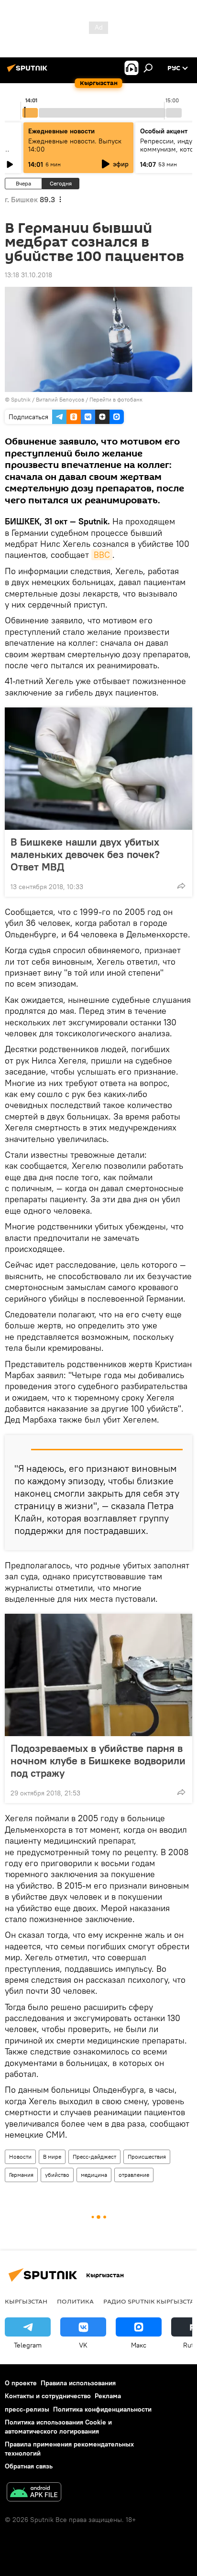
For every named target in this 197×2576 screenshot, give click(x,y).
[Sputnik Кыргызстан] (29, 72)
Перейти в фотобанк (116, 399)
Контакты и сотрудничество (48, 2396)
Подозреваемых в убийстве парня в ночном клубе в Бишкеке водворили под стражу (98, 1761)
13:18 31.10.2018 (28, 275)
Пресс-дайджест (94, 2157)
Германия (21, 2175)
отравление (134, 2175)
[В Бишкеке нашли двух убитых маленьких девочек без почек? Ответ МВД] (98, 769)
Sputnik (21, 399)
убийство (57, 2175)
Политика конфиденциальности (102, 2409)
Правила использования (78, 2383)
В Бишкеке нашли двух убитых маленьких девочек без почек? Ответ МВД (85, 854)
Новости (20, 2157)
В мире (52, 2157)
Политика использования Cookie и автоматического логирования (58, 2427)
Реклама (108, 2396)
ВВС (102, 555)
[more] (181, 886)
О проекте (21, 2383)
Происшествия (147, 2157)
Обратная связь (29, 2466)
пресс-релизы (27, 2409)
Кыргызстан (26, 2301)
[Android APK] (34, 2493)
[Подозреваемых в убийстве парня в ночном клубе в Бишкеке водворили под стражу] (98, 1675)
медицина (94, 2175)
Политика (75, 2301)
